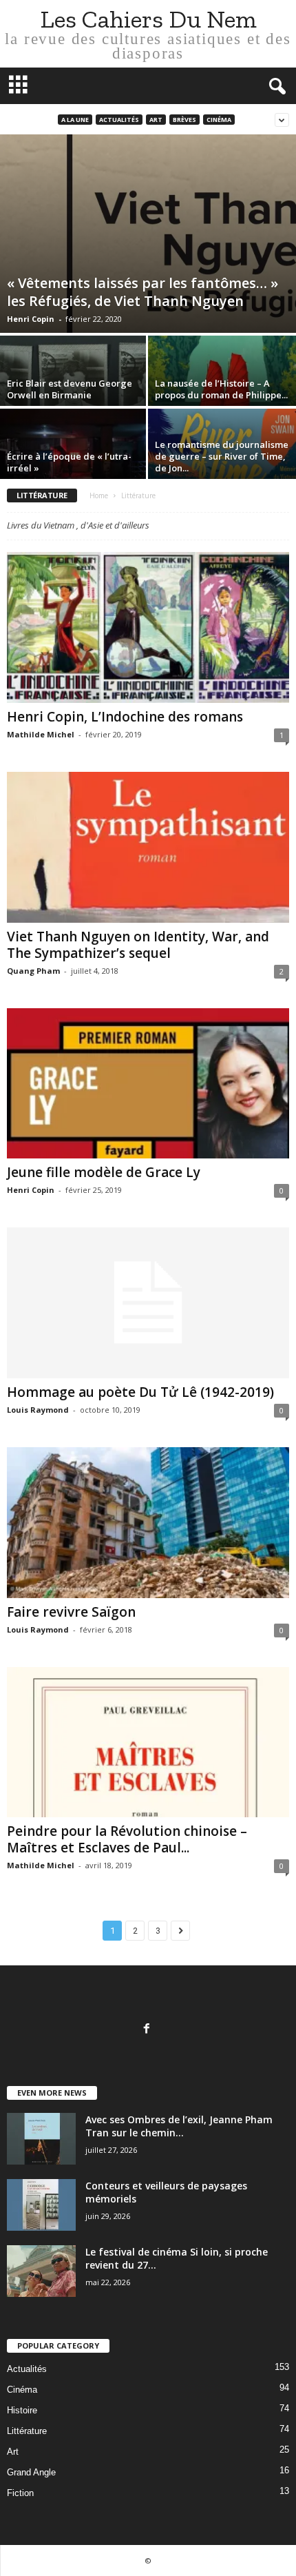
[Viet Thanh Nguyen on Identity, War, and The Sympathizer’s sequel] (148, 847)
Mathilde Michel (41, 734)
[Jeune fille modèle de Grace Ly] (148, 1084)
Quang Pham (33, 971)
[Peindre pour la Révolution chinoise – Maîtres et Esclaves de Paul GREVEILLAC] (148, 1742)
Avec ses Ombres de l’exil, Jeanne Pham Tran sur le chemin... (179, 2126)
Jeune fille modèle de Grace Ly (104, 1172)
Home (99, 495)
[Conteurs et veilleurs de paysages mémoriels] (41, 2205)
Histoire (22, 2410)
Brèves (184, 120)
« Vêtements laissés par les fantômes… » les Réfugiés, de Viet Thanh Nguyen (142, 292)
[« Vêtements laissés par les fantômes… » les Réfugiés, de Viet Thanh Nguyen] (148, 234)
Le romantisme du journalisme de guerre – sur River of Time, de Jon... (222, 456)
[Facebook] (148, 2030)
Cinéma (219, 120)
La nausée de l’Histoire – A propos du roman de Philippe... (221, 389)
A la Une (75, 120)
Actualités (119, 120)
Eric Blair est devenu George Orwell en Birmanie (70, 389)
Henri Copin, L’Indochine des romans (125, 717)
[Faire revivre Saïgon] (148, 1523)
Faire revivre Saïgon (71, 1612)
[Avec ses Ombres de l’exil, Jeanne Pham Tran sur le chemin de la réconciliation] (41, 2139)
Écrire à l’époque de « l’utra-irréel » (69, 462)
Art (156, 120)
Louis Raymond (38, 1410)
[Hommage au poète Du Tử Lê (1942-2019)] (148, 1303)
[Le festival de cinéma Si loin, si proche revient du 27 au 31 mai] (41, 2271)
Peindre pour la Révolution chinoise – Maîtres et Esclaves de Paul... (127, 1839)
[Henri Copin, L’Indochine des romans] (148, 627)
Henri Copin (31, 319)
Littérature (27, 2431)
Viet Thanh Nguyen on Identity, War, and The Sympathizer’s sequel (138, 945)
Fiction (20, 2493)
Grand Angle (31, 2472)
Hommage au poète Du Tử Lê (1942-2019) (140, 1392)
